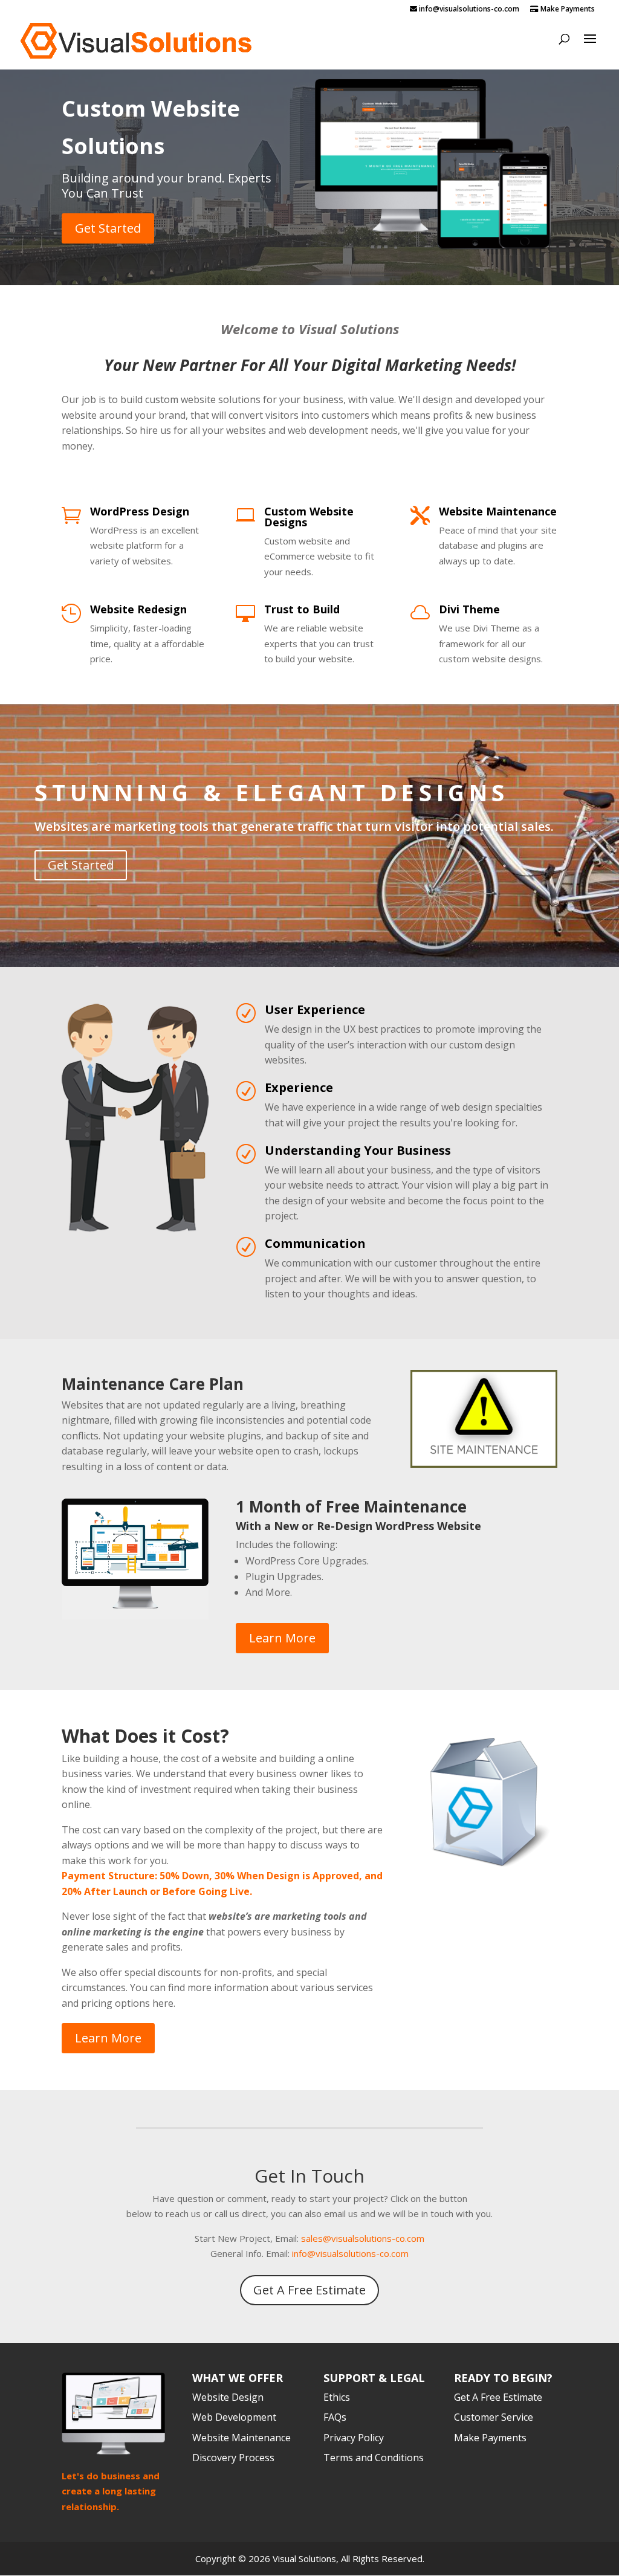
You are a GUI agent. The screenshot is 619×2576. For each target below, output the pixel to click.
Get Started (108, 228)
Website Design (228, 2397)
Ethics (337, 2397)
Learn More (282, 1638)
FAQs (335, 2417)
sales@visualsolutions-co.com (363, 2238)
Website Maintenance (498, 511)
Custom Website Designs (309, 517)
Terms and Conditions (374, 2458)
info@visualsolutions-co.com (350, 2253)
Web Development (234, 2417)
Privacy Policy (354, 2438)
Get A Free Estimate (309, 2290)
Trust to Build (302, 609)
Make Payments (567, 10)
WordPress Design (140, 511)
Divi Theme (469, 609)
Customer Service (494, 2417)
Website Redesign (138, 609)
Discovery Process (233, 2458)
